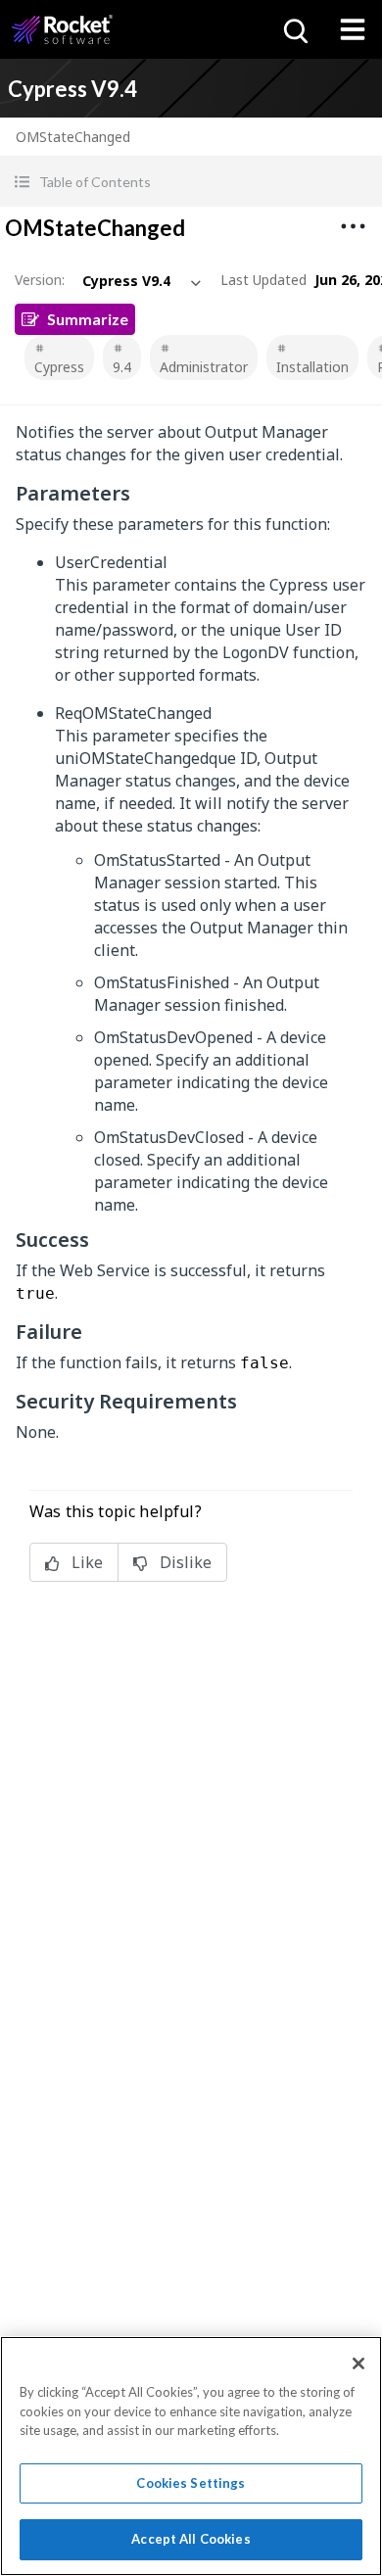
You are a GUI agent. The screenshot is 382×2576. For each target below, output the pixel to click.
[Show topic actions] (353, 226)
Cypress (59, 367)
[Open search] (294, 29)
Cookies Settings (191, 2483)
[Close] (358, 2363)
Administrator (204, 367)
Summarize (88, 319)
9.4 (122, 367)
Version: (40, 280)
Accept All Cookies (191, 2539)
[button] (191, 182)
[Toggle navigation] (353, 29)
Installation (312, 367)
